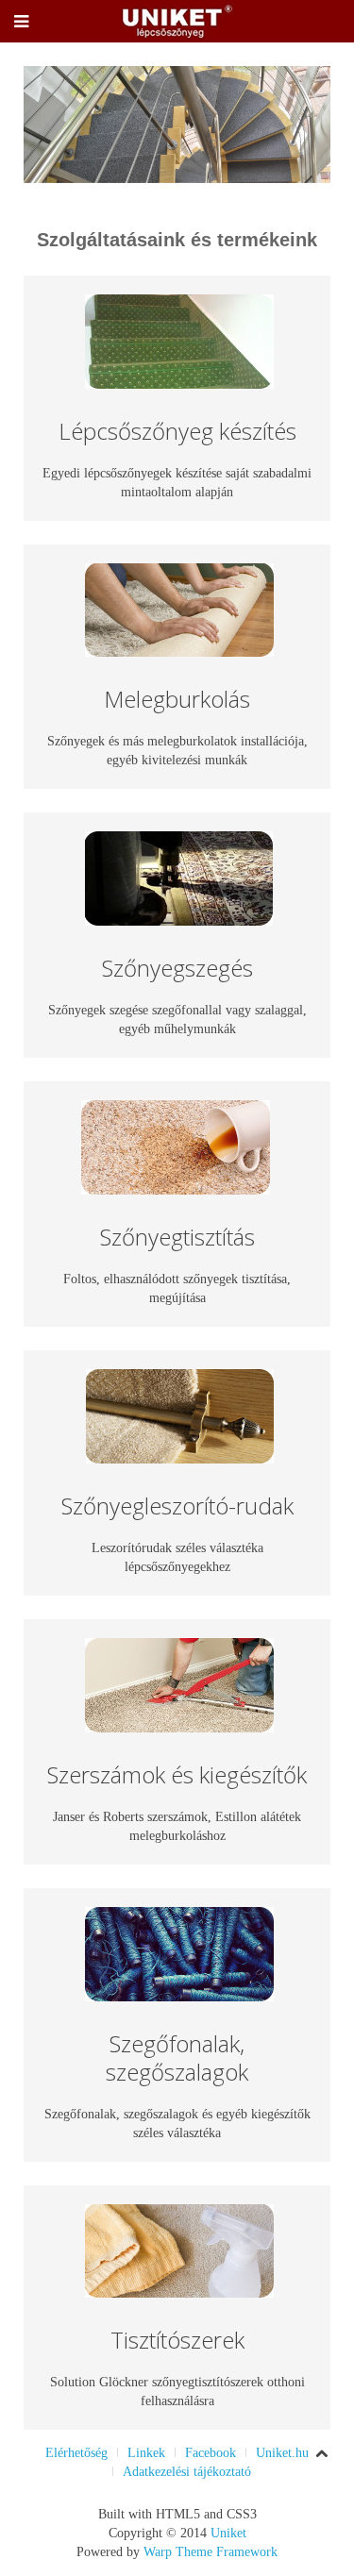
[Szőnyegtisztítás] (176, 1146)
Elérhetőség (76, 2453)
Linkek (146, 2453)
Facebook (211, 2453)
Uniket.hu (282, 2453)
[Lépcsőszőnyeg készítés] (179, 340)
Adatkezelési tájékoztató (187, 2472)
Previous (48, 125)
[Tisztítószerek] (179, 2249)
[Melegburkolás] (179, 608)
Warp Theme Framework (211, 2552)
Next (306, 125)
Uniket (228, 2533)
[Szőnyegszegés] (179, 877)
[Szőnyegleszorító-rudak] (180, 1413)
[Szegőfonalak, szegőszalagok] (179, 1953)
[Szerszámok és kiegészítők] (179, 1684)
